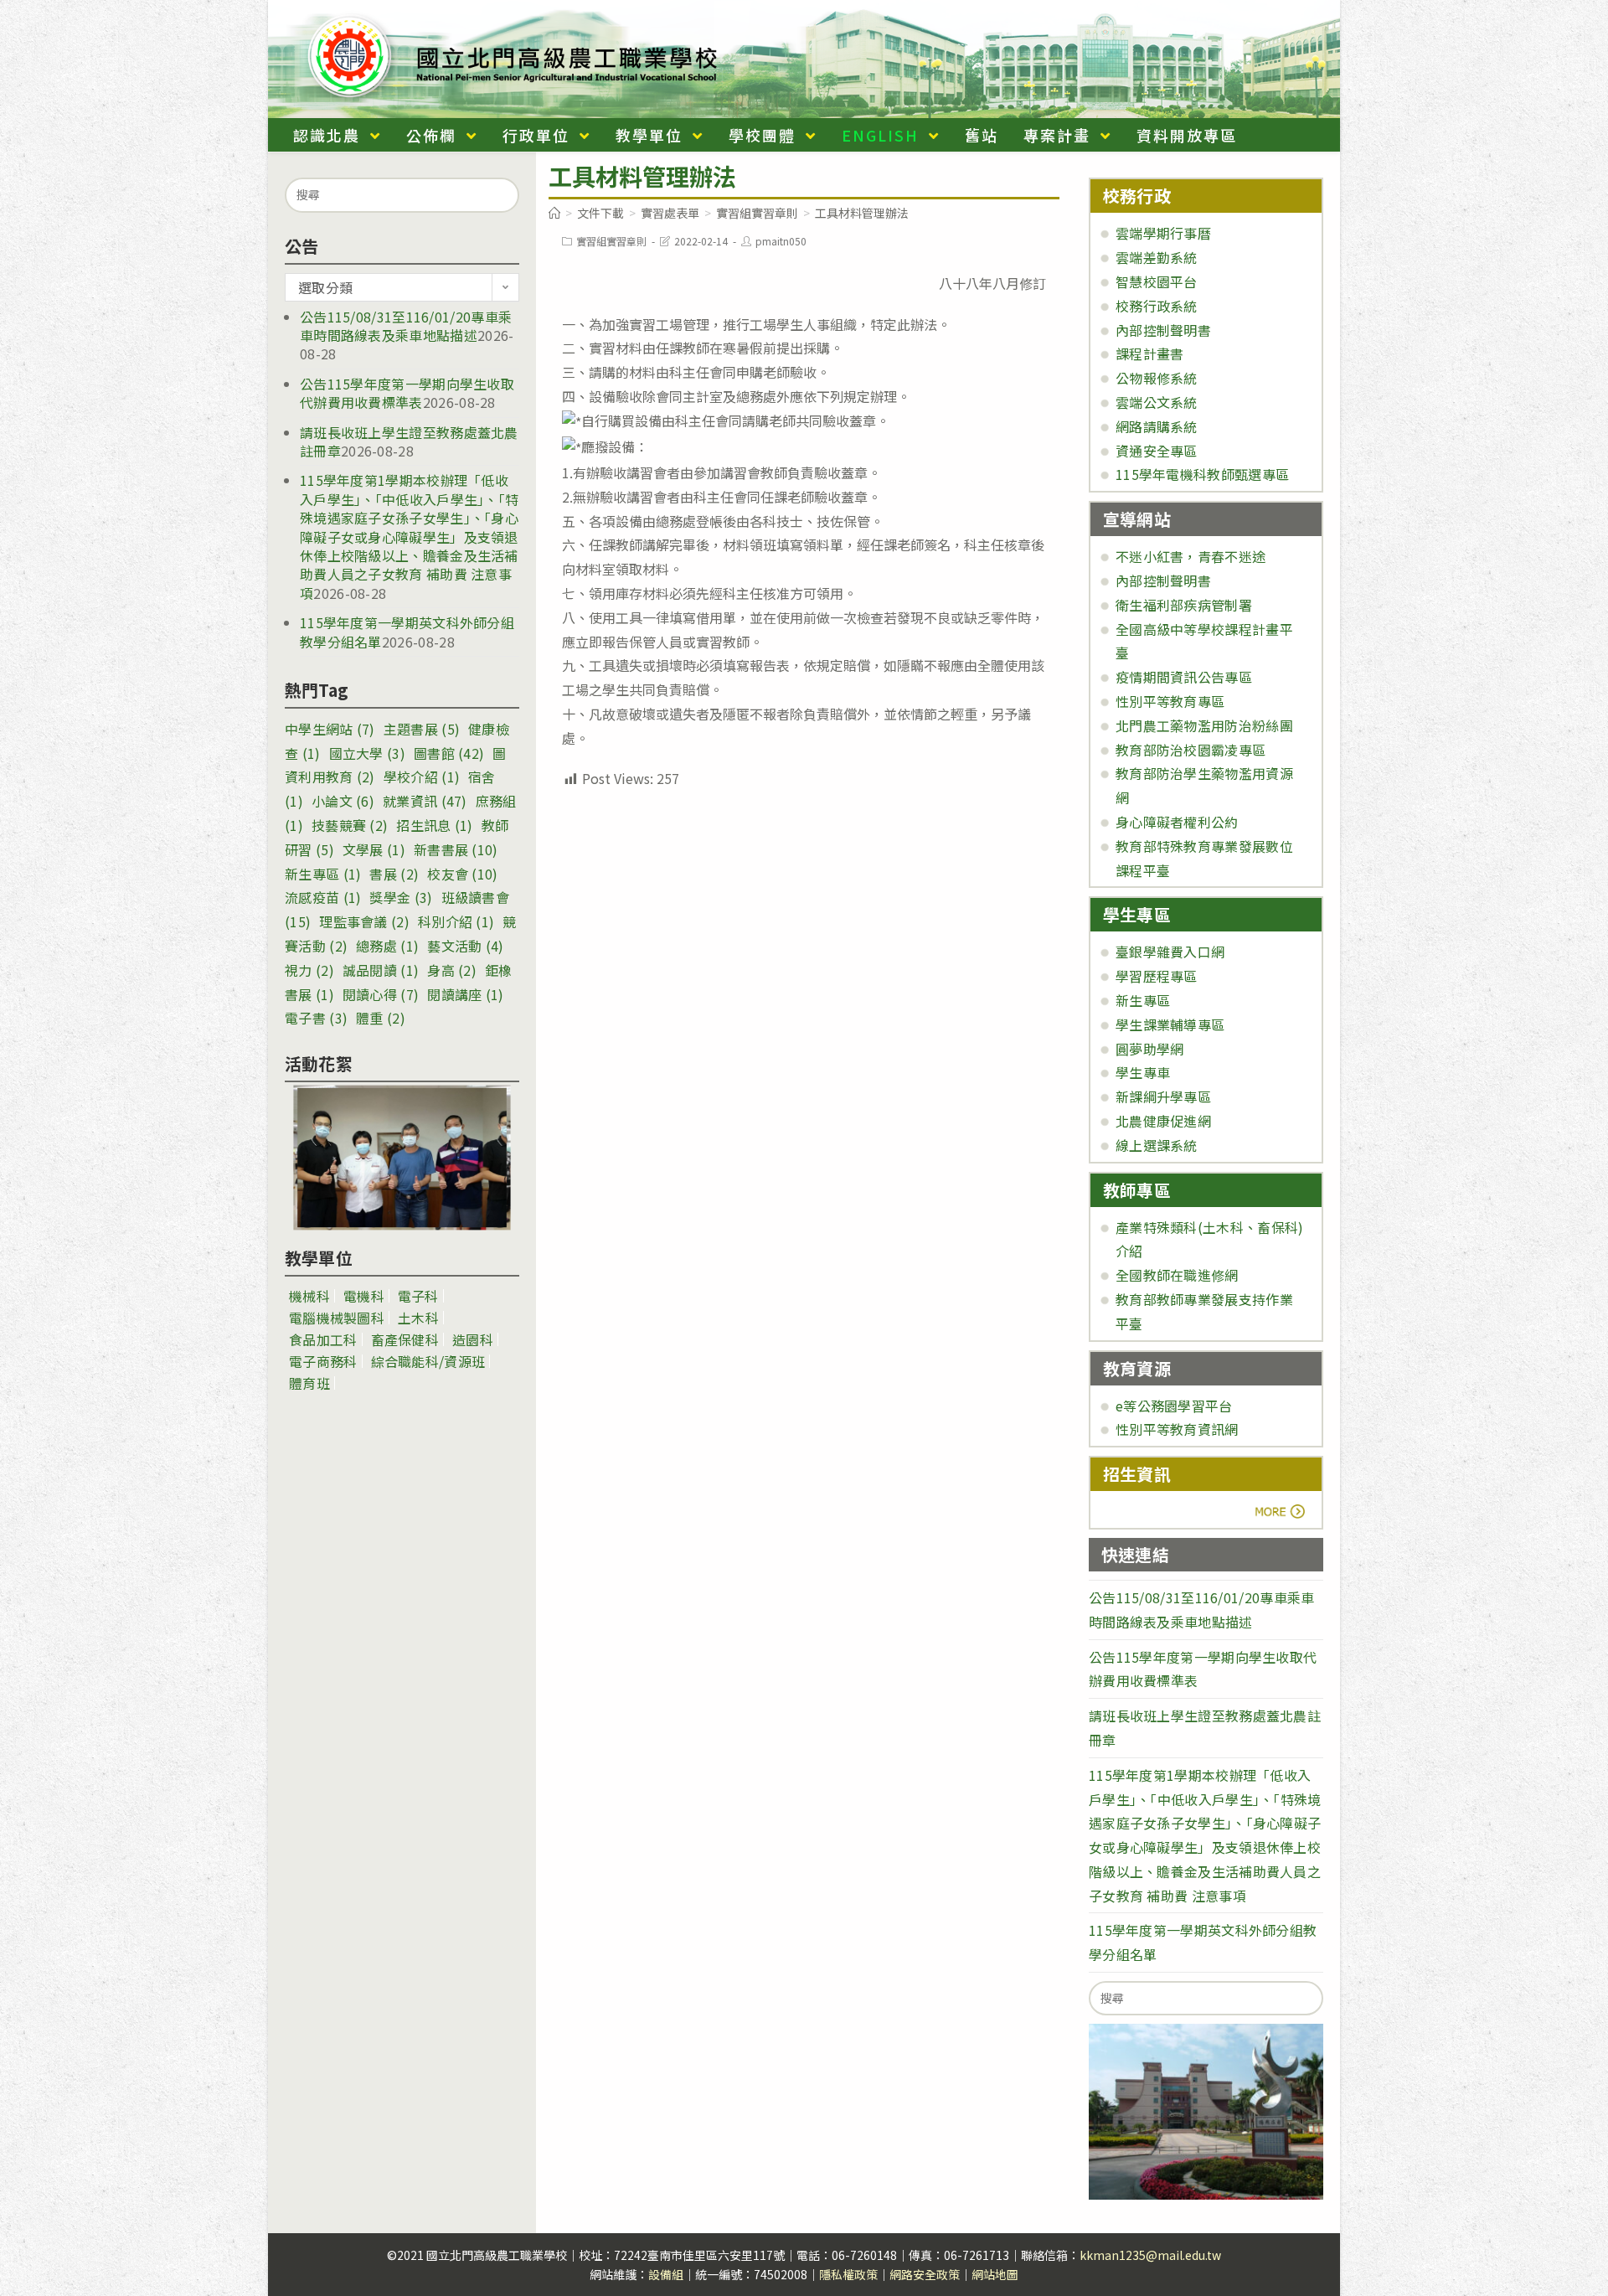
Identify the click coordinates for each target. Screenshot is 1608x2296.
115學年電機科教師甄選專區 (1202, 474)
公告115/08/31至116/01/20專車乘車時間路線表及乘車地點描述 (406, 326)
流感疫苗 (323, 897)
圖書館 (449, 753)
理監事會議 (364, 921)
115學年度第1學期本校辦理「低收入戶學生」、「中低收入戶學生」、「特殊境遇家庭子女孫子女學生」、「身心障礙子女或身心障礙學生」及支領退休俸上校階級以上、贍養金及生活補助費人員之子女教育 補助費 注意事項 (409, 536)
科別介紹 (456, 921)
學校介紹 (422, 777)
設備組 (666, 2274)
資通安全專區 (1157, 451)
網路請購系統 (1157, 426)
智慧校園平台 (1157, 281)
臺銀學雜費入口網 (1170, 952)
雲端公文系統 (1157, 402)
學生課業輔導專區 (1170, 1024)
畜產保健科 (405, 1339)
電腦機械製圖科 (337, 1318)
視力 (309, 970)
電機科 (364, 1296)
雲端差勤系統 (1157, 257)
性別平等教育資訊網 (1177, 1429)
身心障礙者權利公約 (1177, 822)
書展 (394, 874)
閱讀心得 (381, 994)
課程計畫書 (1150, 353)
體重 (381, 1018)
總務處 (387, 946)
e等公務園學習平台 (1174, 1406)
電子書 (316, 1018)
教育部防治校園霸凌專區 (1191, 750)
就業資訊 (425, 801)
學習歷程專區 (1157, 976)
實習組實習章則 (611, 241)
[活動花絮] (402, 1158)
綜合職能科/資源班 (428, 1361)
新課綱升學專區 (1163, 1096)
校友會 (462, 874)
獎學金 (401, 897)
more (1149, 1511)
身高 (452, 970)
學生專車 (1143, 1072)
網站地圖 (995, 2274)
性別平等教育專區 (1170, 701)
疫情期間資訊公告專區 (1184, 677)
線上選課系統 (1157, 1145)
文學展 (374, 849)
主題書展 (422, 729)
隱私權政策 (848, 2274)
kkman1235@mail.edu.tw (1150, 2255)
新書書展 (456, 849)
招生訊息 (434, 825)
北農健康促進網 (1163, 1121)
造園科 (473, 1339)
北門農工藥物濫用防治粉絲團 (1204, 725)
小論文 (343, 801)
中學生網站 (330, 729)
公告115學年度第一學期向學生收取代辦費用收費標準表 (407, 393)
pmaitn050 (781, 241)
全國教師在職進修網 (1177, 1275)
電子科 (418, 1296)
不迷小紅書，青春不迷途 (1191, 556)
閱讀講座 (465, 994)
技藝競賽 (350, 825)
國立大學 (367, 753)
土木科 (418, 1318)
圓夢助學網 (1150, 1049)
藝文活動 (465, 946)
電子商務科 (323, 1361)
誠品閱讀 (381, 970)
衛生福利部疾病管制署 (1184, 605)
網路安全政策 (925, 2274)
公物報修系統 (1157, 378)
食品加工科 (323, 1339)
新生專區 (323, 874)
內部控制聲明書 (1163, 330)
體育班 (309, 1383)
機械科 (309, 1296)
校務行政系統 (1157, 306)
